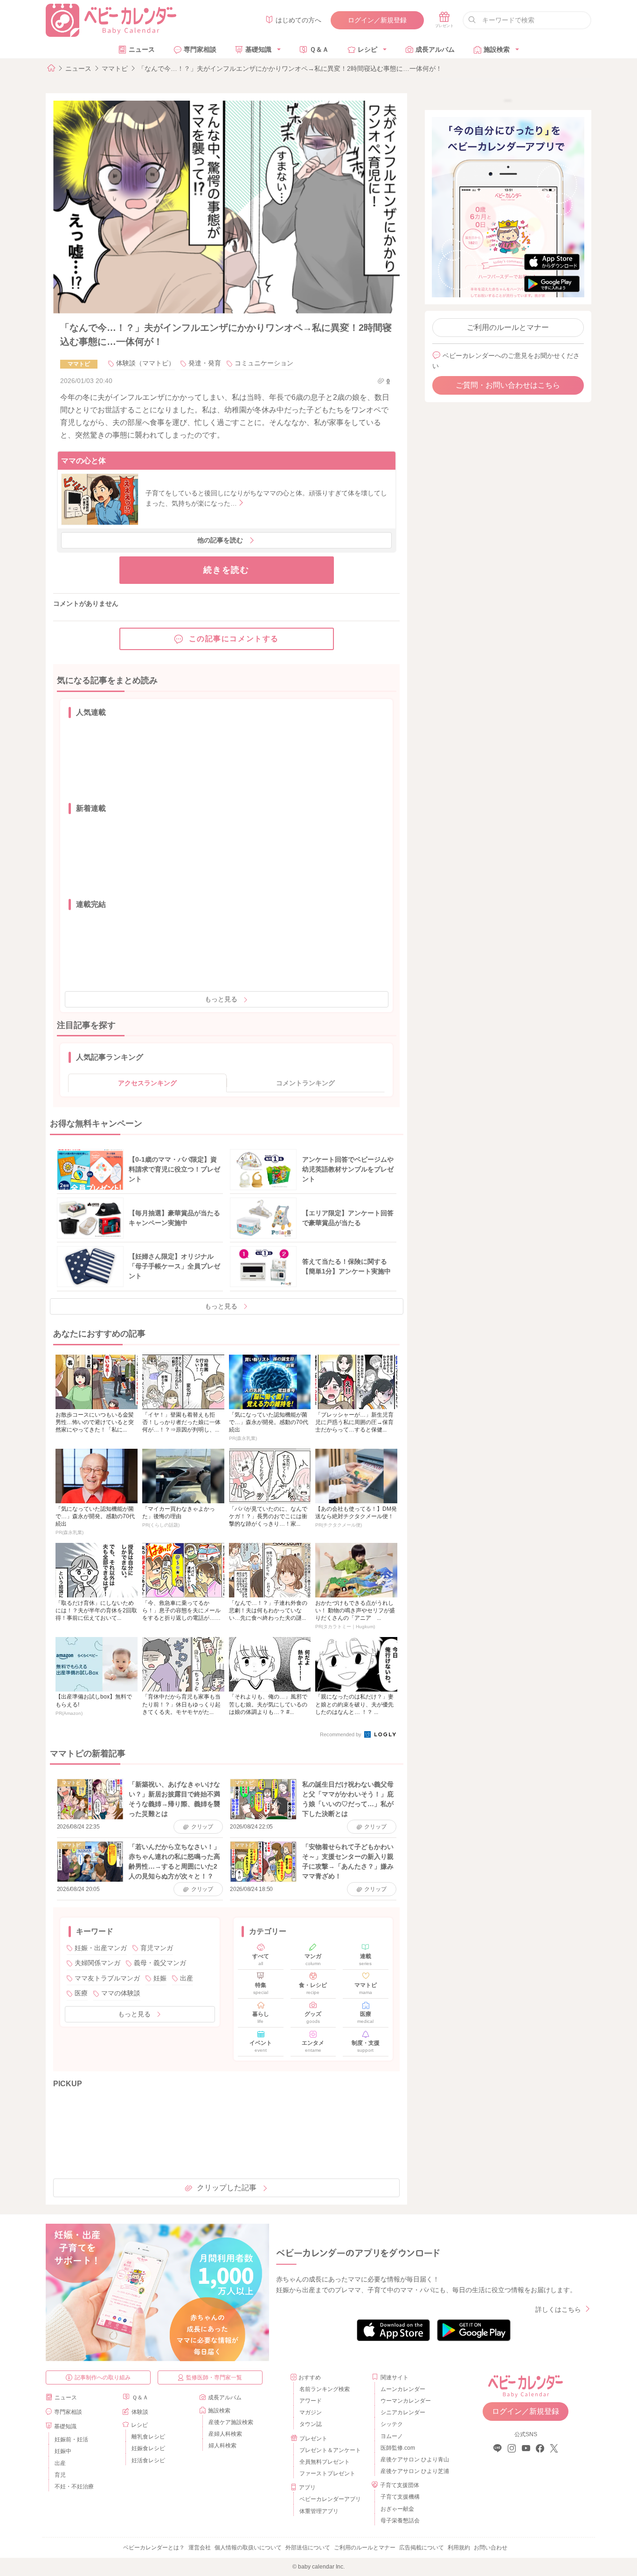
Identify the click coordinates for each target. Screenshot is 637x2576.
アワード (311, 2401)
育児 (60, 2475)
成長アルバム (435, 49)
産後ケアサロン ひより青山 (413, 2460)
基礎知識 (258, 49)
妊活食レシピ (148, 2460)
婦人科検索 (222, 2446)
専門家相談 (200, 49)
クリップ (202, 1827)
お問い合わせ (491, 2548)
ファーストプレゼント (327, 2473)
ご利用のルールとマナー (508, 327)
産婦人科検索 (225, 2434)
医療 (81, 1993)
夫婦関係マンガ (97, 1963)
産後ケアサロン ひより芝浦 (413, 2471)
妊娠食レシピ (148, 2448)
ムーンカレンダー (403, 2389)
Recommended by (341, 1734)
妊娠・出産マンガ (101, 1948)
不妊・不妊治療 (74, 2487)
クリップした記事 (227, 2188)
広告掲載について (422, 2548)
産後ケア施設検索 (231, 2422)
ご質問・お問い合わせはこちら (508, 385)
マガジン (311, 2412)
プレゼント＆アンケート (330, 2450)
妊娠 (160, 1978)
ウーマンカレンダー (406, 2401)
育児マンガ (157, 1948)
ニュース (142, 49)
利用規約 (459, 2548)
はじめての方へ (298, 20)
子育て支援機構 (400, 2497)
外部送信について (308, 2548)
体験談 (140, 2412)
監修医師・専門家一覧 (214, 2377)
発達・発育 (205, 363)
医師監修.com (398, 2448)
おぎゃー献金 (397, 2509)
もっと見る (221, 999)
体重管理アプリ (319, 2511)
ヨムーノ (392, 2436)
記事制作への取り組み (103, 2377)
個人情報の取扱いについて (248, 2548)
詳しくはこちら (558, 2309)
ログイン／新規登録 (377, 20)
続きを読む (226, 570)
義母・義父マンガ (160, 1963)
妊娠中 (63, 2451)
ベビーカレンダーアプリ (330, 2499)
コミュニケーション (264, 363)
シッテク (392, 2424)
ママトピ (115, 69)
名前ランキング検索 (325, 2389)
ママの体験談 (121, 1993)
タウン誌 (311, 2424)
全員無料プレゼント (325, 2462)
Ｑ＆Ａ (319, 49)
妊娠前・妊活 (71, 2439)
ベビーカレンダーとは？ (154, 2548)
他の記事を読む (220, 540)
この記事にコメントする (234, 639)
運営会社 (200, 2548)
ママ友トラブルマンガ (107, 1978)
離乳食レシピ (148, 2437)
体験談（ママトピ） (145, 363)
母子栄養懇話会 (400, 2521)
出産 (187, 1978)
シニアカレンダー (403, 2412)
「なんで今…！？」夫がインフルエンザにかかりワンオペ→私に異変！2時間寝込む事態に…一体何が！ (290, 69)
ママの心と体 (83, 461)
